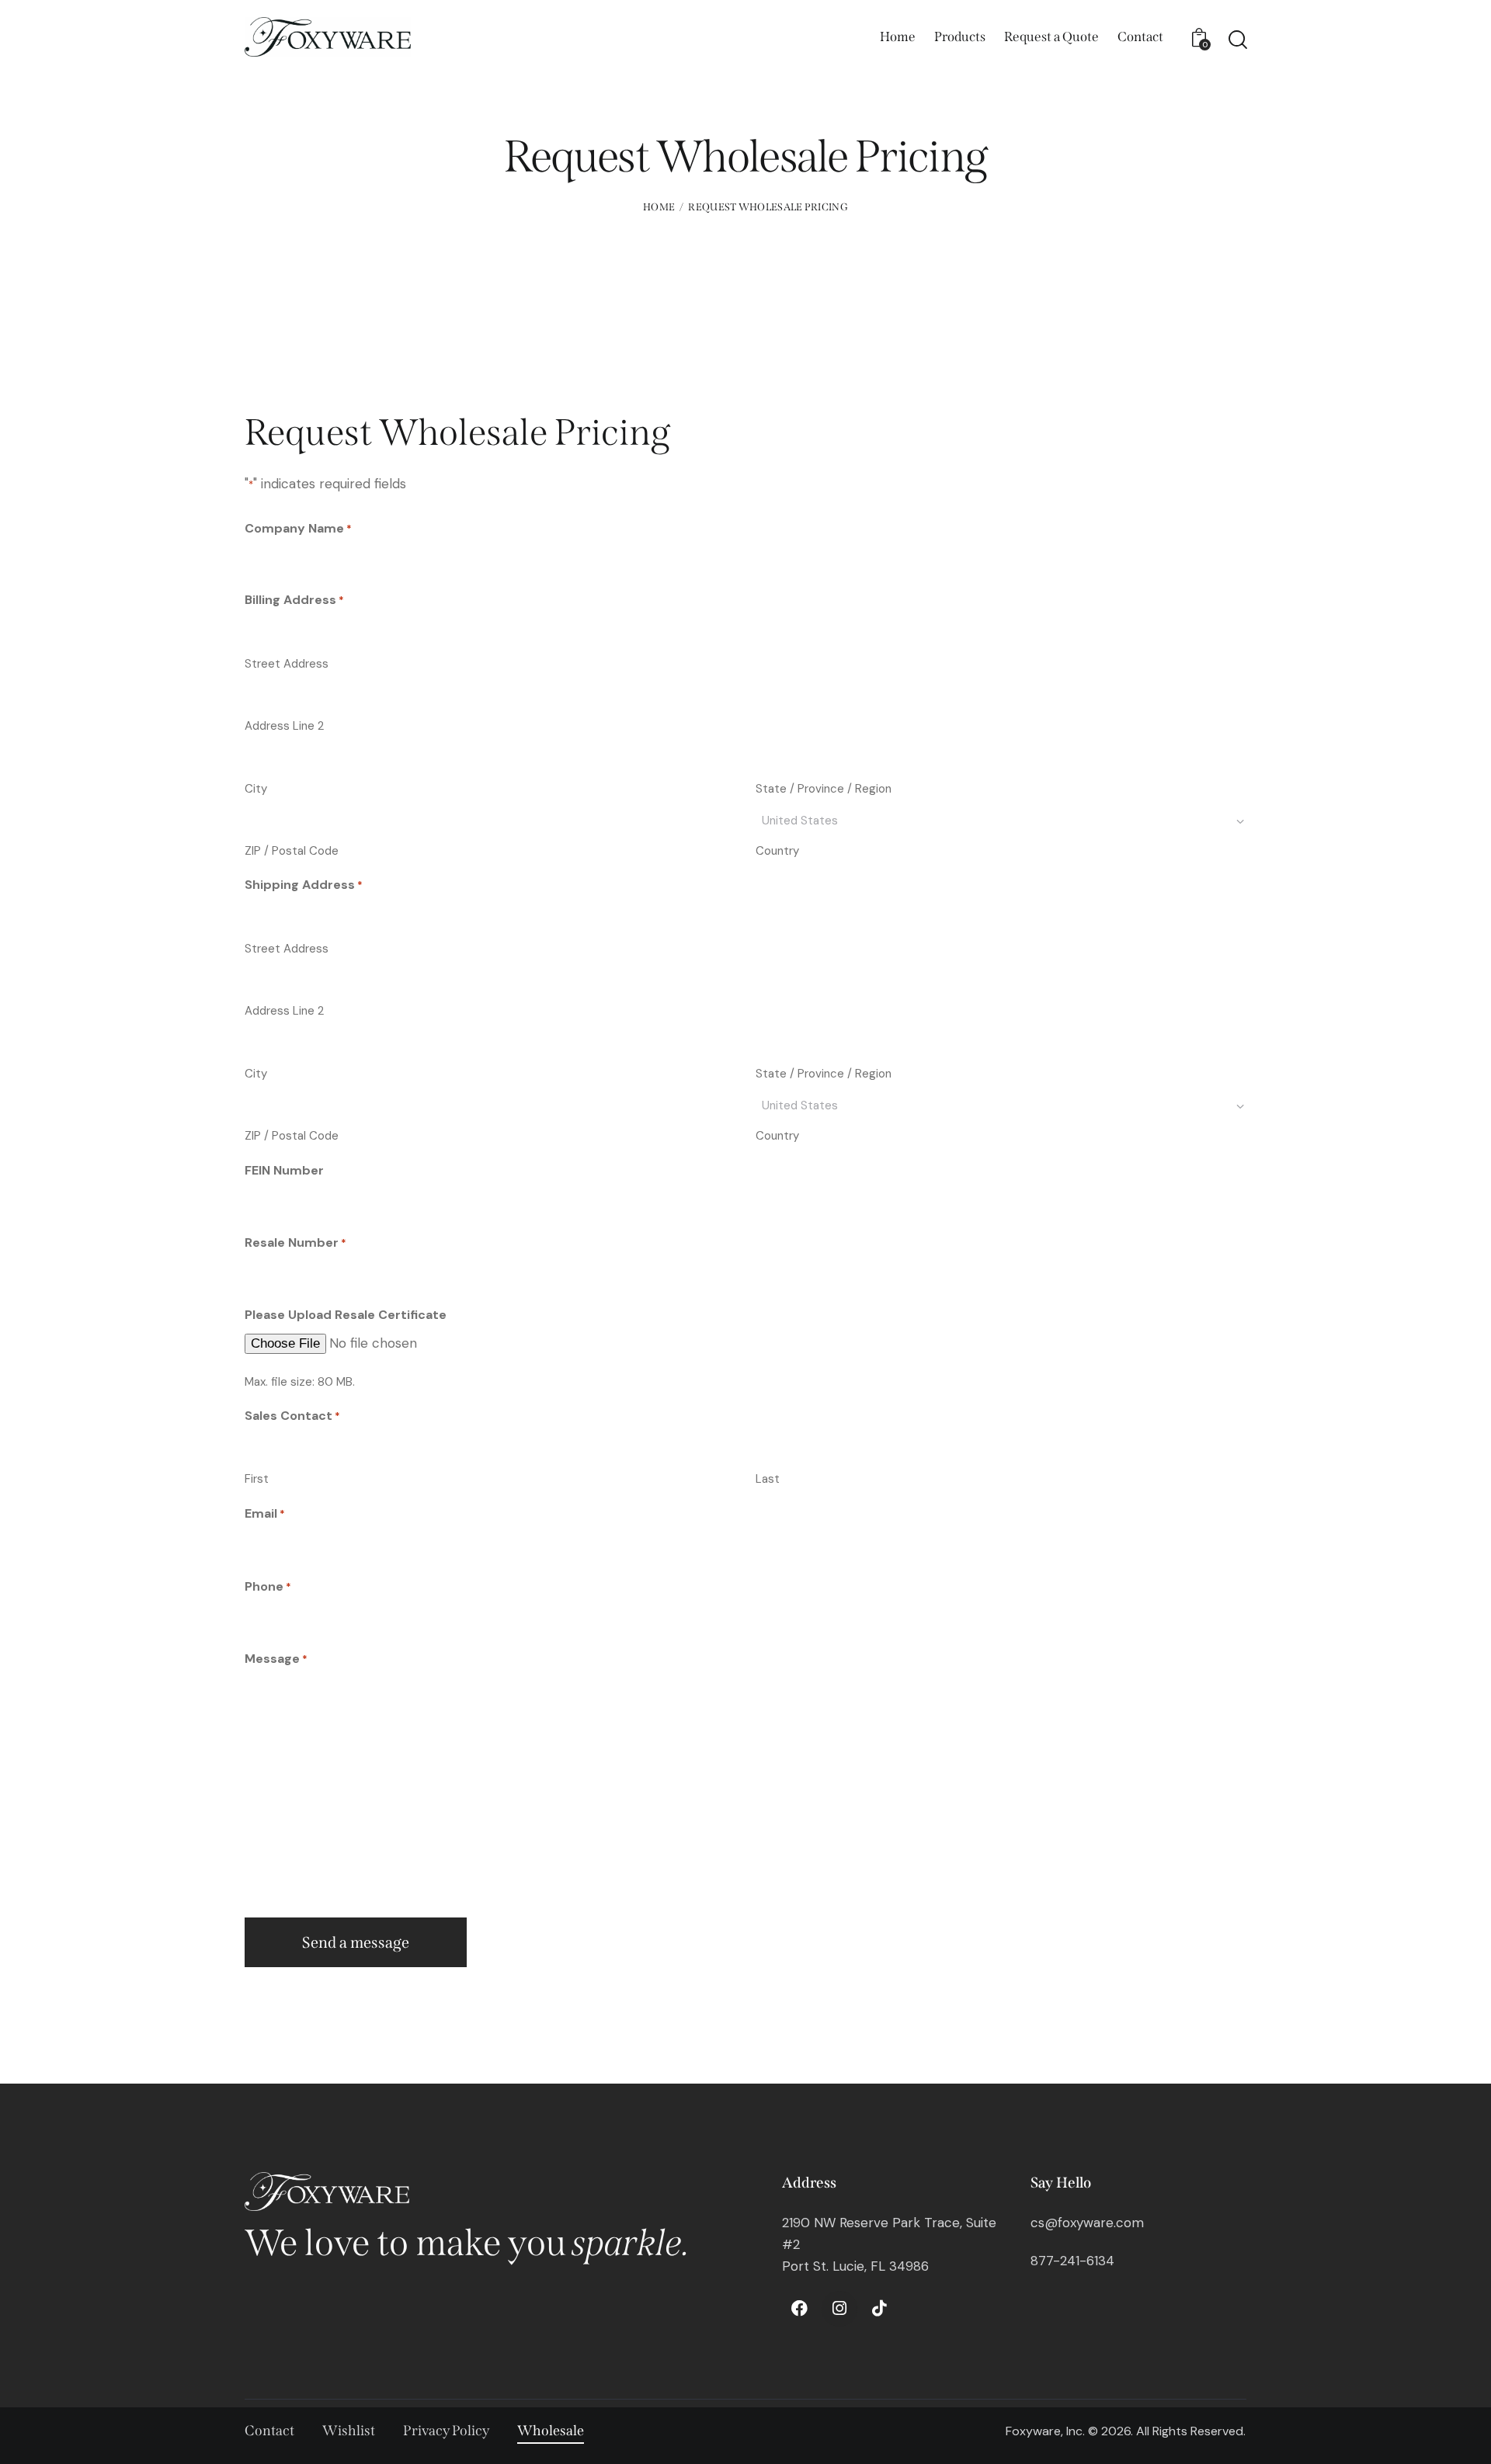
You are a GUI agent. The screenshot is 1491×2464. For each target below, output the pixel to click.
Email (265, 1513)
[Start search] (1237, 40)
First (257, 1479)
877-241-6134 (1072, 2261)
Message (276, 1659)
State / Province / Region (824, 789)
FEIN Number (284, 1170)
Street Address (287, 664)
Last (768, 1479)
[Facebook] (800, 2309)
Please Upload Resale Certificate (346, 1315)
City (256, 789)
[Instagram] (839, 2309)
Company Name (298, 528)
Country (777, 851)
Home (659, 207)
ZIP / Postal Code (292, 851)
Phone (268, 1586)
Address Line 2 (284, 726)
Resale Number (295, 1242)
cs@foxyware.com (1087, 2223)
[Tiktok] (879, 2309)
